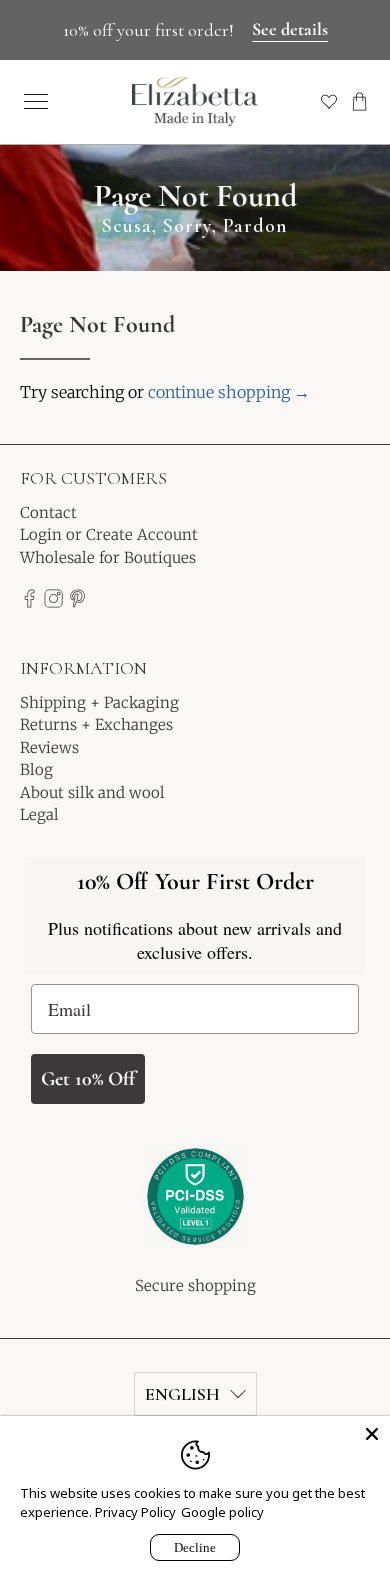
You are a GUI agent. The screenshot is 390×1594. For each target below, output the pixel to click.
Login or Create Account (109, 534)
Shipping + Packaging (99, 702)
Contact (48, 512)
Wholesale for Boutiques (108, 557)
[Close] (372, 1434)
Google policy (222, 1512)
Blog (36, 769)
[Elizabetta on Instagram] (53, 602)
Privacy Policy (135, 1512)
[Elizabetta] (195, 1210)
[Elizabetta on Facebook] (29, 602)
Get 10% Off (88, 1079)
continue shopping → (229, 392)
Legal (39, 814)
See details (290, 29)
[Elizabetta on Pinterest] (77, 602)
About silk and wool (92, 792)
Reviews (49, 747)
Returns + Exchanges (96, 724)
